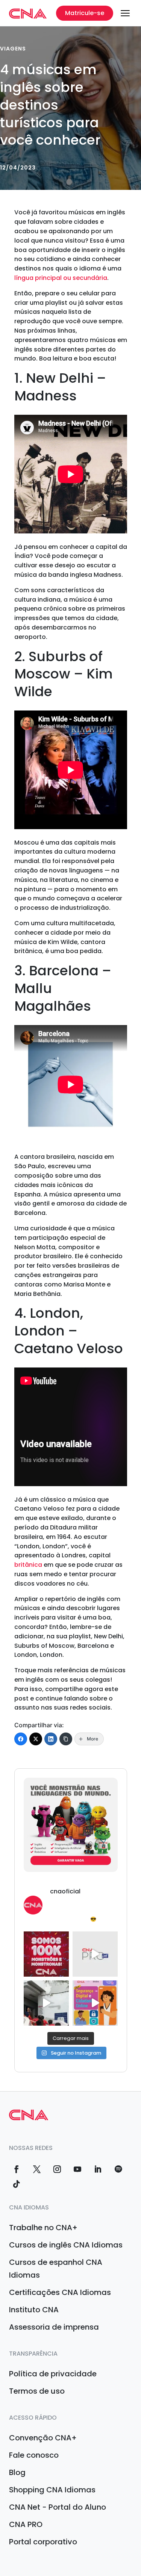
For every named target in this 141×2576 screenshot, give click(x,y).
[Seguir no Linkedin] (98, 2169)
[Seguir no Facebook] (17, 2169)
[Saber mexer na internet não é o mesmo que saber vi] (95, 2003)
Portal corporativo (43, 2542)
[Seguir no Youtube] (77, 2169)
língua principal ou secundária (61, 278)
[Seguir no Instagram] (57, 2169)
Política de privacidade (53, 2374)
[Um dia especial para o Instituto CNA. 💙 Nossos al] (46, 2003)
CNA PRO (26, 2524)
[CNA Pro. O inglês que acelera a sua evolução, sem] (95, 1954)
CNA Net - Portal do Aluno (58, 2507)
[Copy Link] (66, 1739)
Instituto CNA (34, 2310)
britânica (28, 1565)
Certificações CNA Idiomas (60, 2292)
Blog (17, 2472)
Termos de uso (37, 2391)
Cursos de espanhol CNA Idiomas (56, 2269)
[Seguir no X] (37, 2169)
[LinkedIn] (51, 1739)
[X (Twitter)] (36, 1739)
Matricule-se (85, 13)
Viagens (13, 49)
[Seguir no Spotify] (118, 2169)
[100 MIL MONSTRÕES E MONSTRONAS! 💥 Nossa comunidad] (46, 1954)
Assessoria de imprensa (54, 2327)
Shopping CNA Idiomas (52, 2490)
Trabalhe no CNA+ (43, 2228)
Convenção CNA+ (43, 2438)
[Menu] (125, 13)
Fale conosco (34, 2455)
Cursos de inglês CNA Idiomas (66, 2245)
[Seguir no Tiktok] (17, 2184)
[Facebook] (21, 1739)
